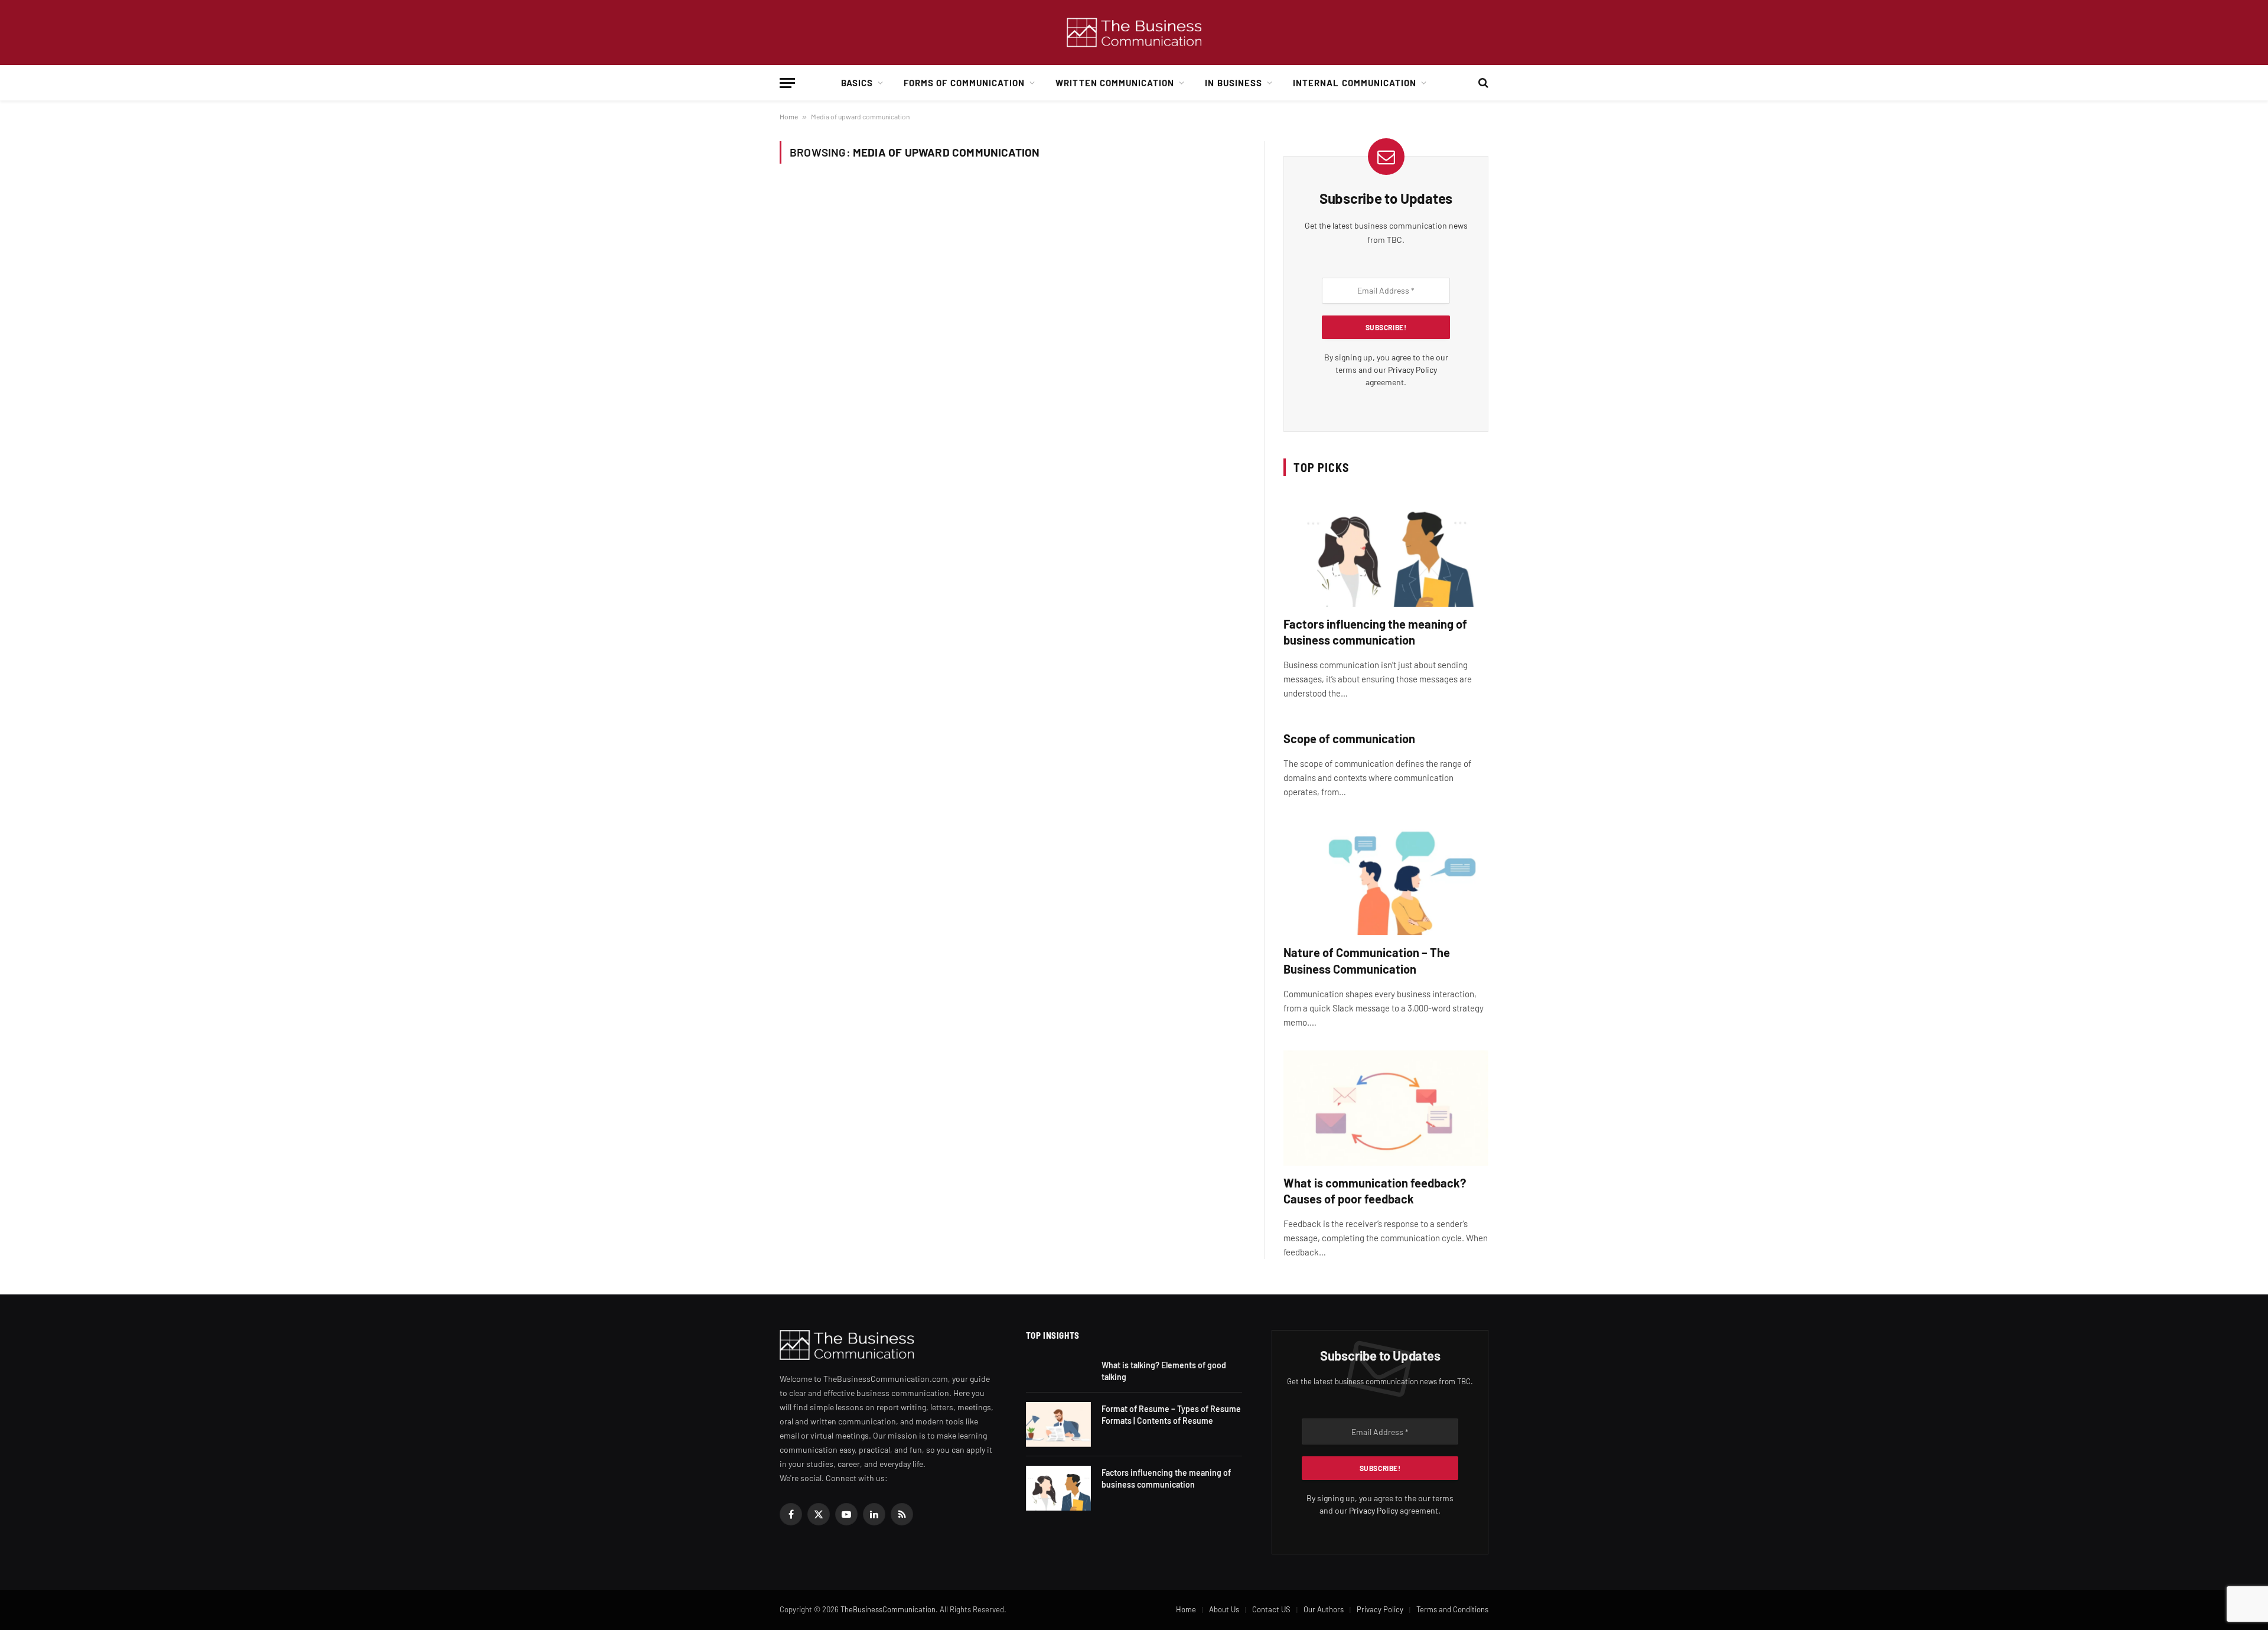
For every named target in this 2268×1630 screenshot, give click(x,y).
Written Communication (1115, 83)
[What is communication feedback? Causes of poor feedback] (1386, 1108)
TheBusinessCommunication (888, 1609)
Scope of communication (1349, 738)
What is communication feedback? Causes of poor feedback (1375, 1191)
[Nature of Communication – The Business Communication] (1386, 878)
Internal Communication (1355, 83)
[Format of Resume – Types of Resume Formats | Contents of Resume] (1058, 1424)
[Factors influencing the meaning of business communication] (1386, 549)
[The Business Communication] (1134, 33)
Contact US (1271, 1609)
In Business (1234, 83)
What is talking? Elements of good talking (1164, 1371)
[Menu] (787, 83)
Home (789, 116)
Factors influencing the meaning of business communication (1375, 632)
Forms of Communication (964, 83)
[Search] (1482, 83)
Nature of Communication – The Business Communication (1367, 960)
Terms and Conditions (1452, 1609)
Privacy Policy (1412, 370)
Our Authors (1324, 1609)
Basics (857, 83)
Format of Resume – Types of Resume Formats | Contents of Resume (1171, 1415)
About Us (1224, 1609)
